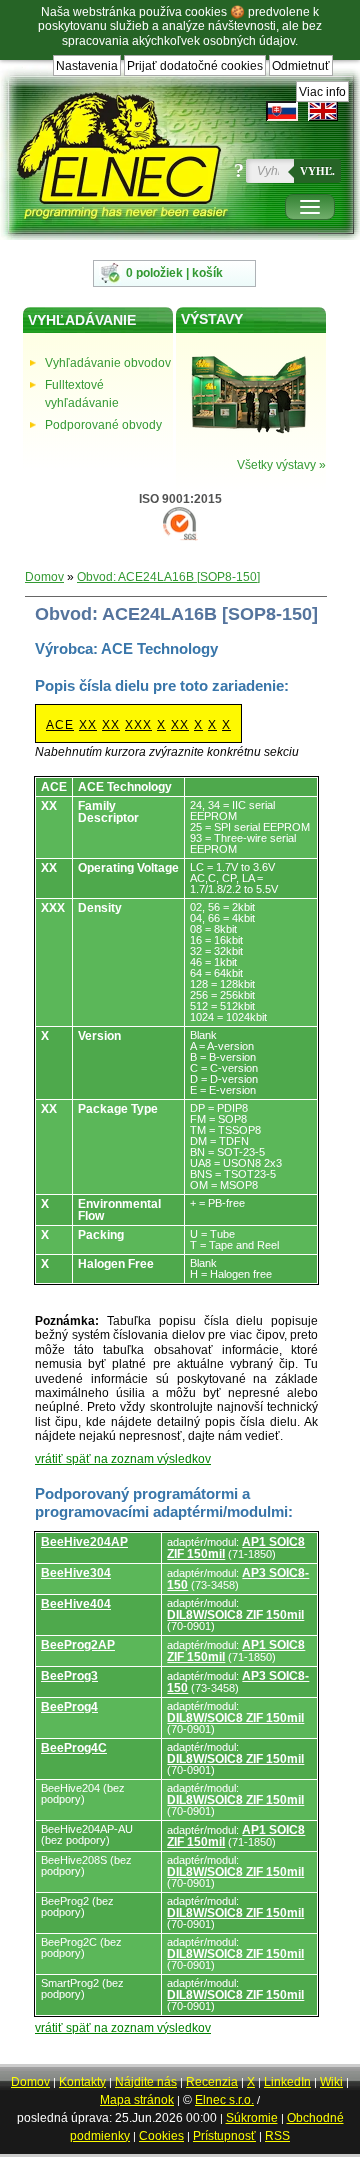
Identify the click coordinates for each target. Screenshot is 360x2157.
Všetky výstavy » (281, 465)
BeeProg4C (74, 1748)
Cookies (161, 2136)
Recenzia (212, 2082)
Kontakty (82, 2082)
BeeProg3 (69, 1676)
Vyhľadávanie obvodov (108, 363)
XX (88, 725)
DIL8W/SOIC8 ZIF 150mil (235, 1615)
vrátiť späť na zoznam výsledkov (123, 1459)
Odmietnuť (301, 66)
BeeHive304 (76, 1573)
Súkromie (252, 2118)
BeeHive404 (76, 1604)
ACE (60, 725)
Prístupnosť (224, 2136)
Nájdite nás (146, 2082)
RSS (277, 2136)
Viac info (322, 92)
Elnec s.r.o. (224, 2100)
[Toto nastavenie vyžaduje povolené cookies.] (323, 111)
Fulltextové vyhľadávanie (82, 394)
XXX (138, 725)
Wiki (331, 2082)
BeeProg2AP (78, 1645)
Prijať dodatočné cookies (195, 66)
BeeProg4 (69, 1707)
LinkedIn (287, 2082)
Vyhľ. (317, 171)
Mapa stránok (137, 2100)
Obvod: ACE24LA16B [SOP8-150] (168, 577)
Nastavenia (87, 66)
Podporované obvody (103, 425)
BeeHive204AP (84, 1542)
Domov (44, 577)
